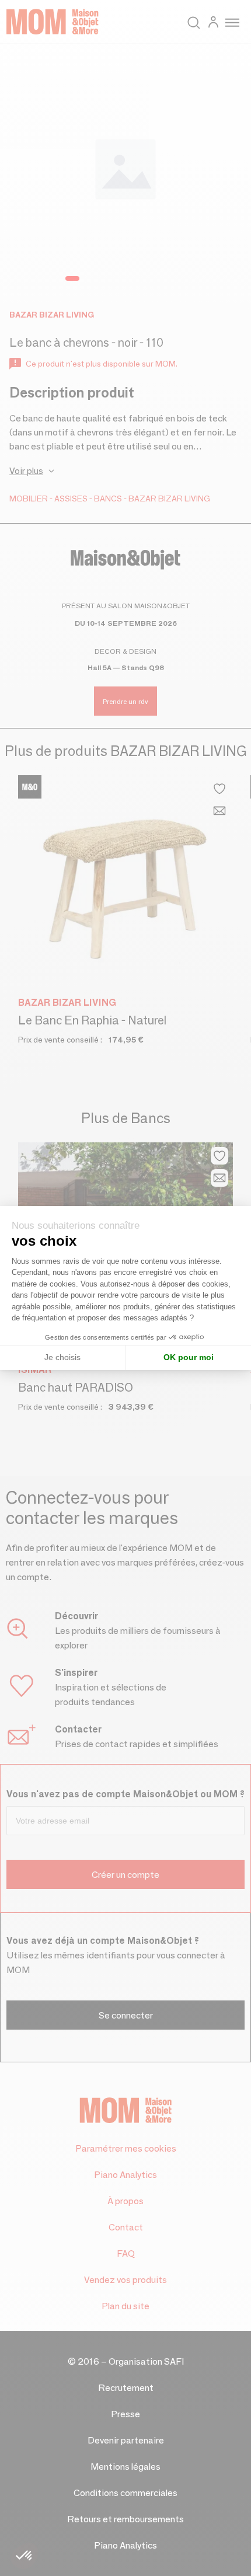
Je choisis (62, 1357)
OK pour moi (189, 1357)
